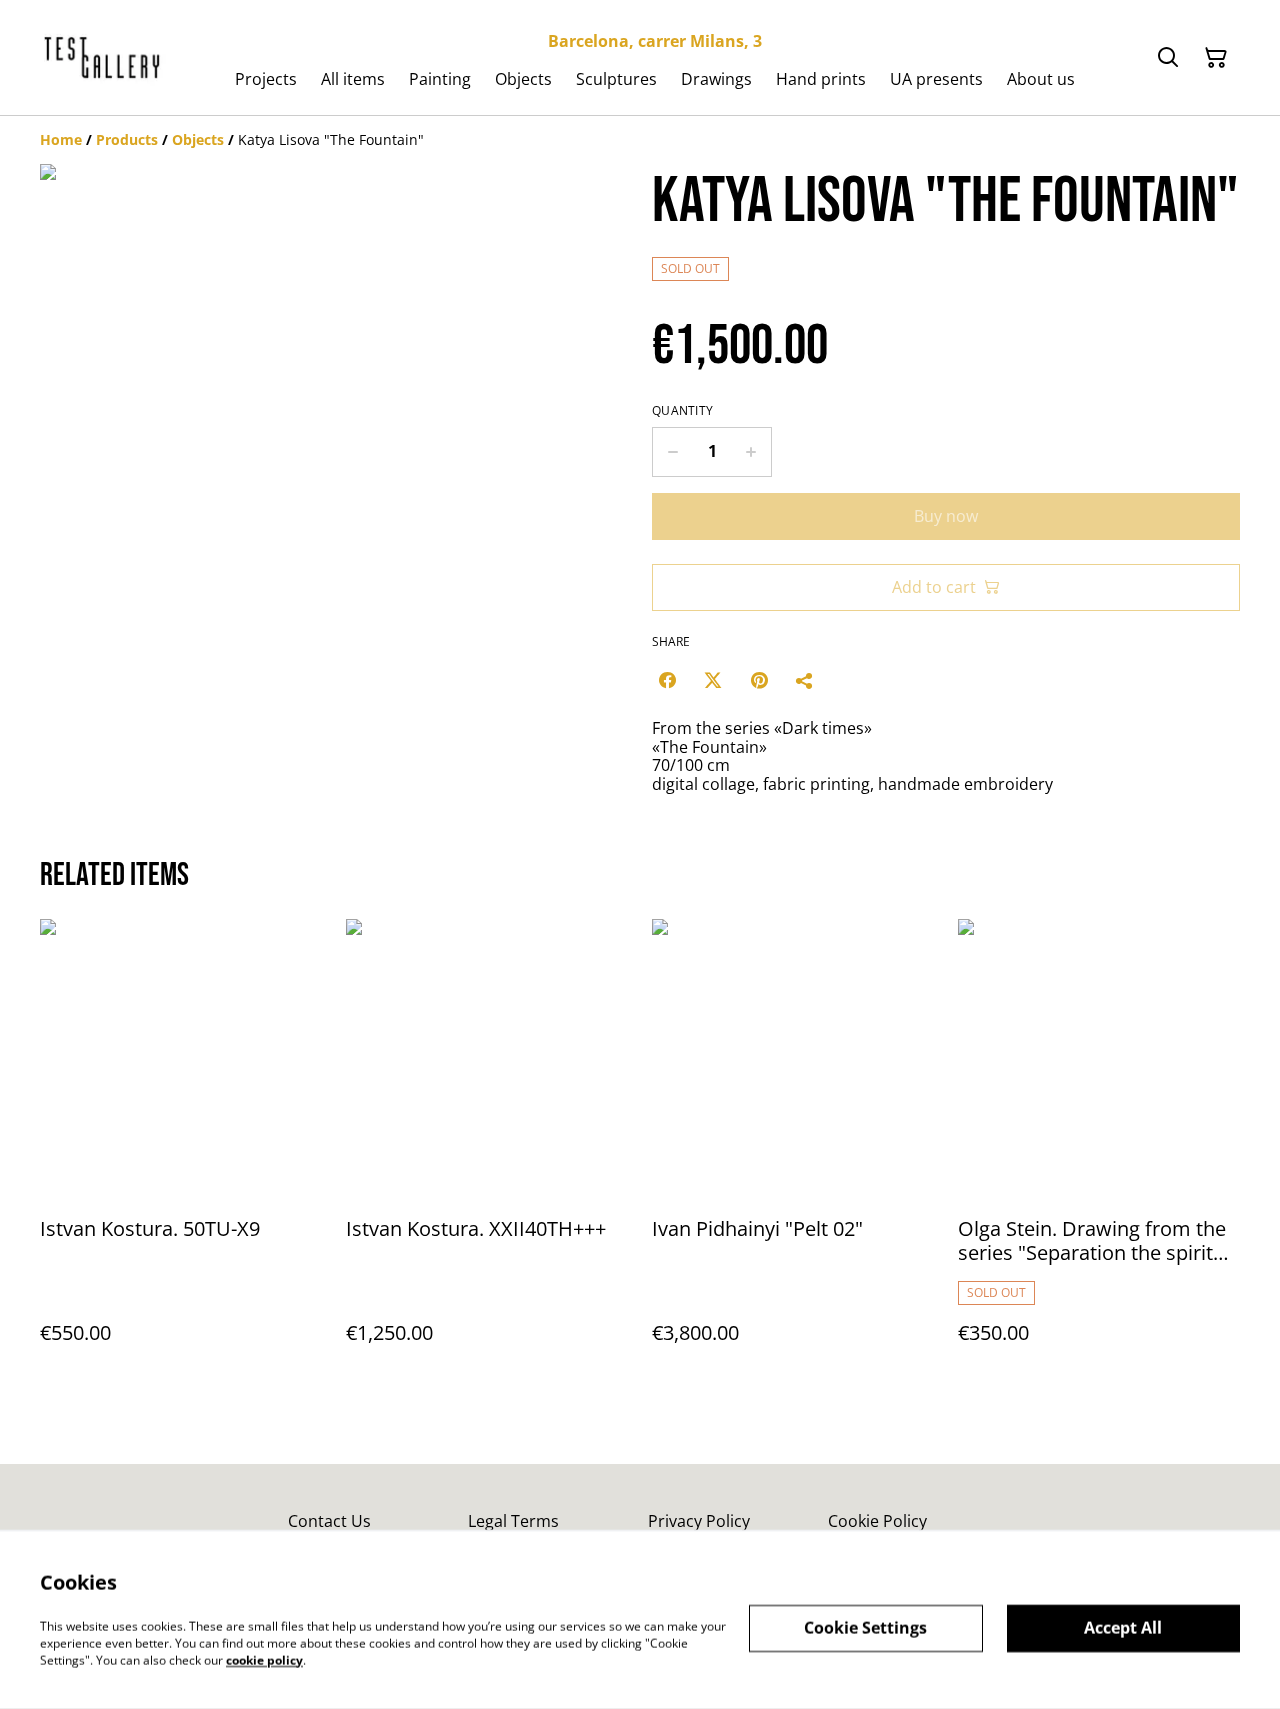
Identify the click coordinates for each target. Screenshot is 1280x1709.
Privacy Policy (699, 1521)
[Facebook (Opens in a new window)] (667, 680)
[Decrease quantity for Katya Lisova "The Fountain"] (672, 452)
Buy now (946, 516)
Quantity (682, 411)
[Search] (1168, 58)
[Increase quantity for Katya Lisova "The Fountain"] (751, 452)
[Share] (805, 680)
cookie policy (264, 1659)
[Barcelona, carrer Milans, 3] (103, 58)
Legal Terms (513, 1521)
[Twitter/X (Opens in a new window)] (713, 680)
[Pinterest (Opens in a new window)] (759, 680)
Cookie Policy (877, 1521)
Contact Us (329, 1521)
